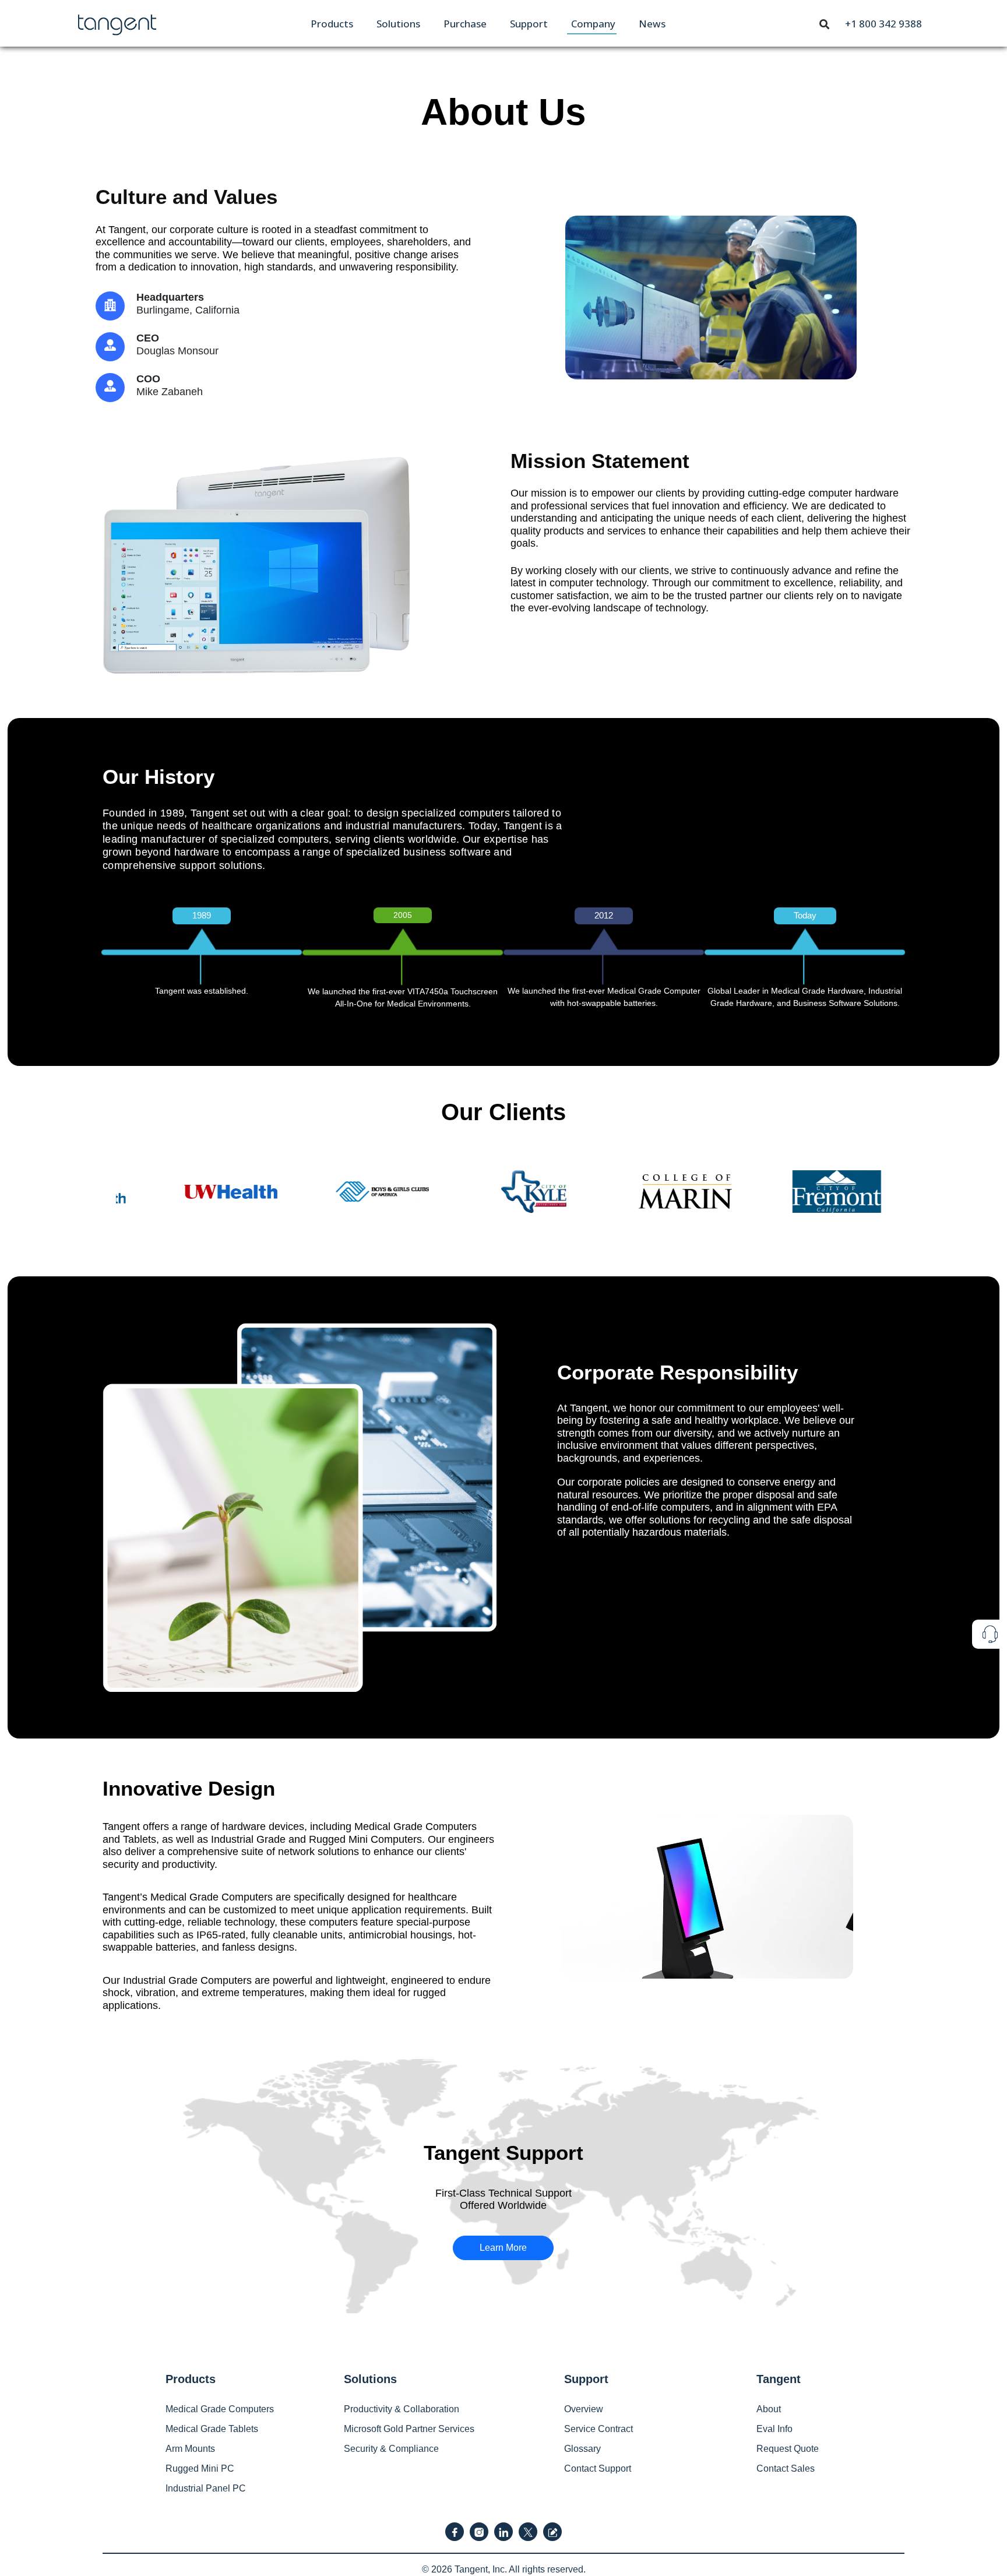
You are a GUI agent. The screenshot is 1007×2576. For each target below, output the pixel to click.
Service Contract (598, 2429)
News (652, 24)
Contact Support (598, 2468)
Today (805, 915)
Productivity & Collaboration (402, 2409)
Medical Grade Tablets (212, 2429)
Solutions (398, 24)
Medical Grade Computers (220, 2409)
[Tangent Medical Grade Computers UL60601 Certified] (117, 22)
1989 (202, 915)
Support (529, 24)
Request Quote (788, 2449)
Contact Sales (786, 2468)
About (769, 2409)
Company (593, 24)
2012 (604, 915)
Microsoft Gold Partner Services (409, 2429)
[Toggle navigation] (825, 23)
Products (332, 24)
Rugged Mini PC (200, 2468)
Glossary (582, 2449)
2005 (403, 915)
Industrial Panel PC (206, 2488)
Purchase (465, 24)
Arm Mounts (190, 2449)
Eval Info (774, 2429)
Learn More (503, 2248)
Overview (584, 2409)
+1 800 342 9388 (883, 24)
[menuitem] (332, 24)
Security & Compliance (391, 2449)
